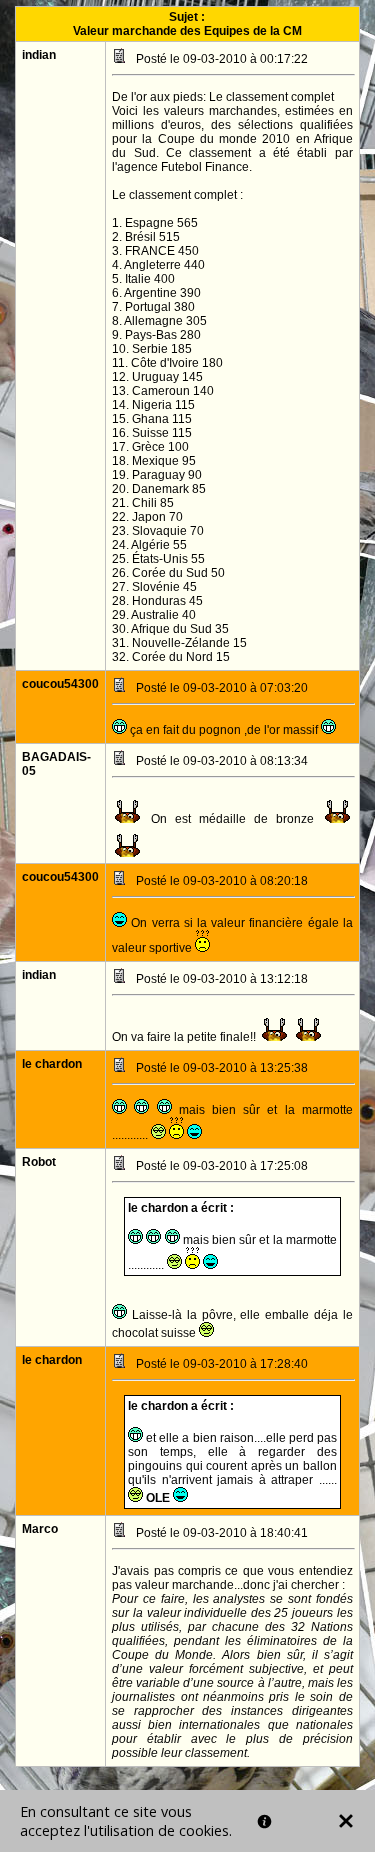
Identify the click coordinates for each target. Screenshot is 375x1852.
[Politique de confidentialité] (264, 1821)
